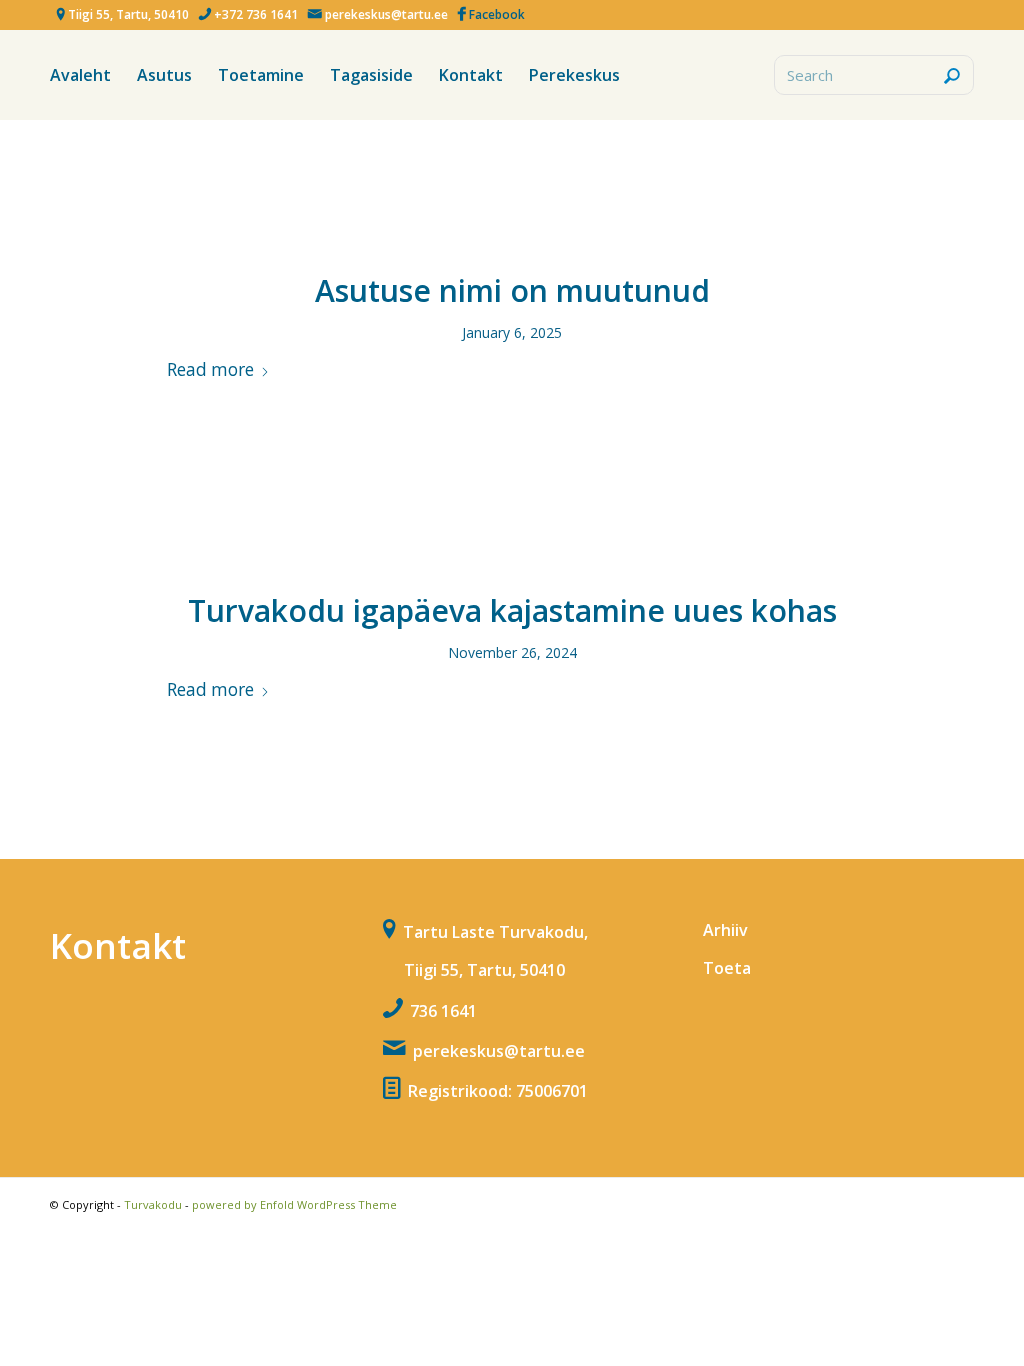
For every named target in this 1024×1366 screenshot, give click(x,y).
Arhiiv (725, 930)
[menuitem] (80, 75)
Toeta (727, 968)
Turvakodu (153, 1204)
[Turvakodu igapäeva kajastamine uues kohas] (512, 535)
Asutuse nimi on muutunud (512, 290)
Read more (210, 369)
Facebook (497, 14)
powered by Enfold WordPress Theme (294, 1204)
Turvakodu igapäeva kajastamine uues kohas (512, 610)
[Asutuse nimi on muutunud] (512, 215)
